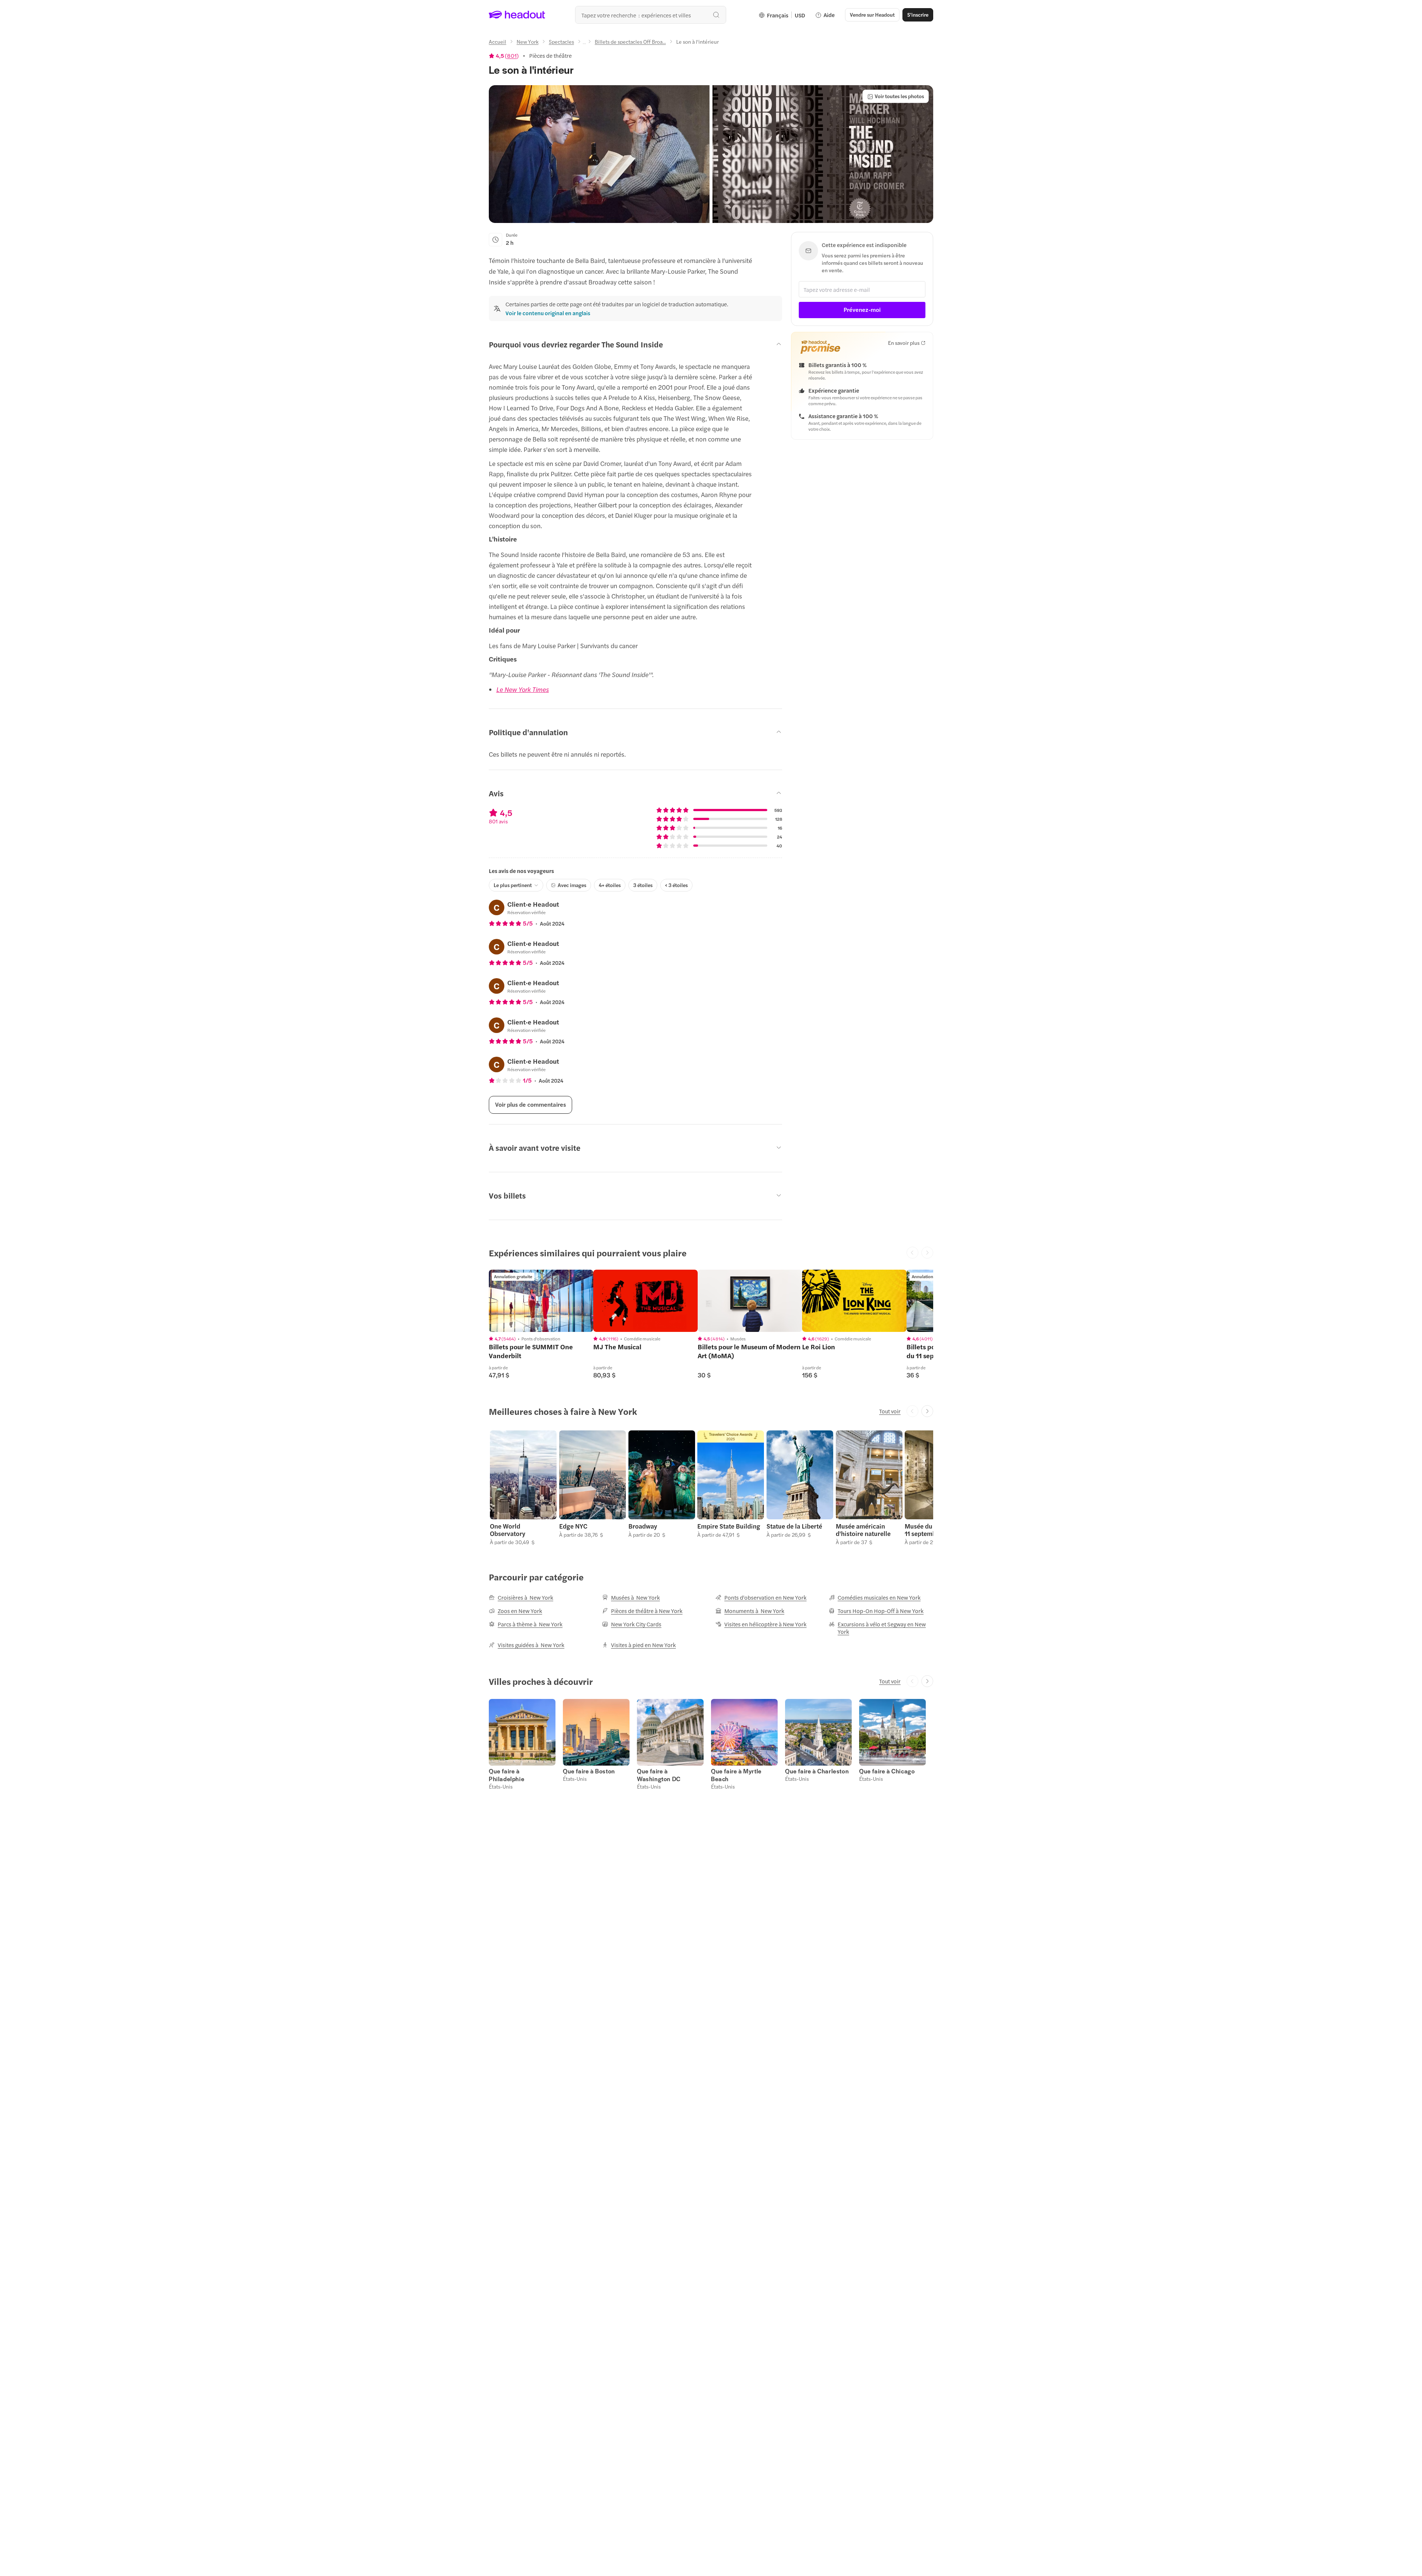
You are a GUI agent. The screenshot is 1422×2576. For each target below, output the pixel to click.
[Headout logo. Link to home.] (517, 15)
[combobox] (651, 15)
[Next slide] (927, 1411)
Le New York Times (523, 689)
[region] (541, 1301)
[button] (599, 154)
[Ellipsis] (584, 44)
